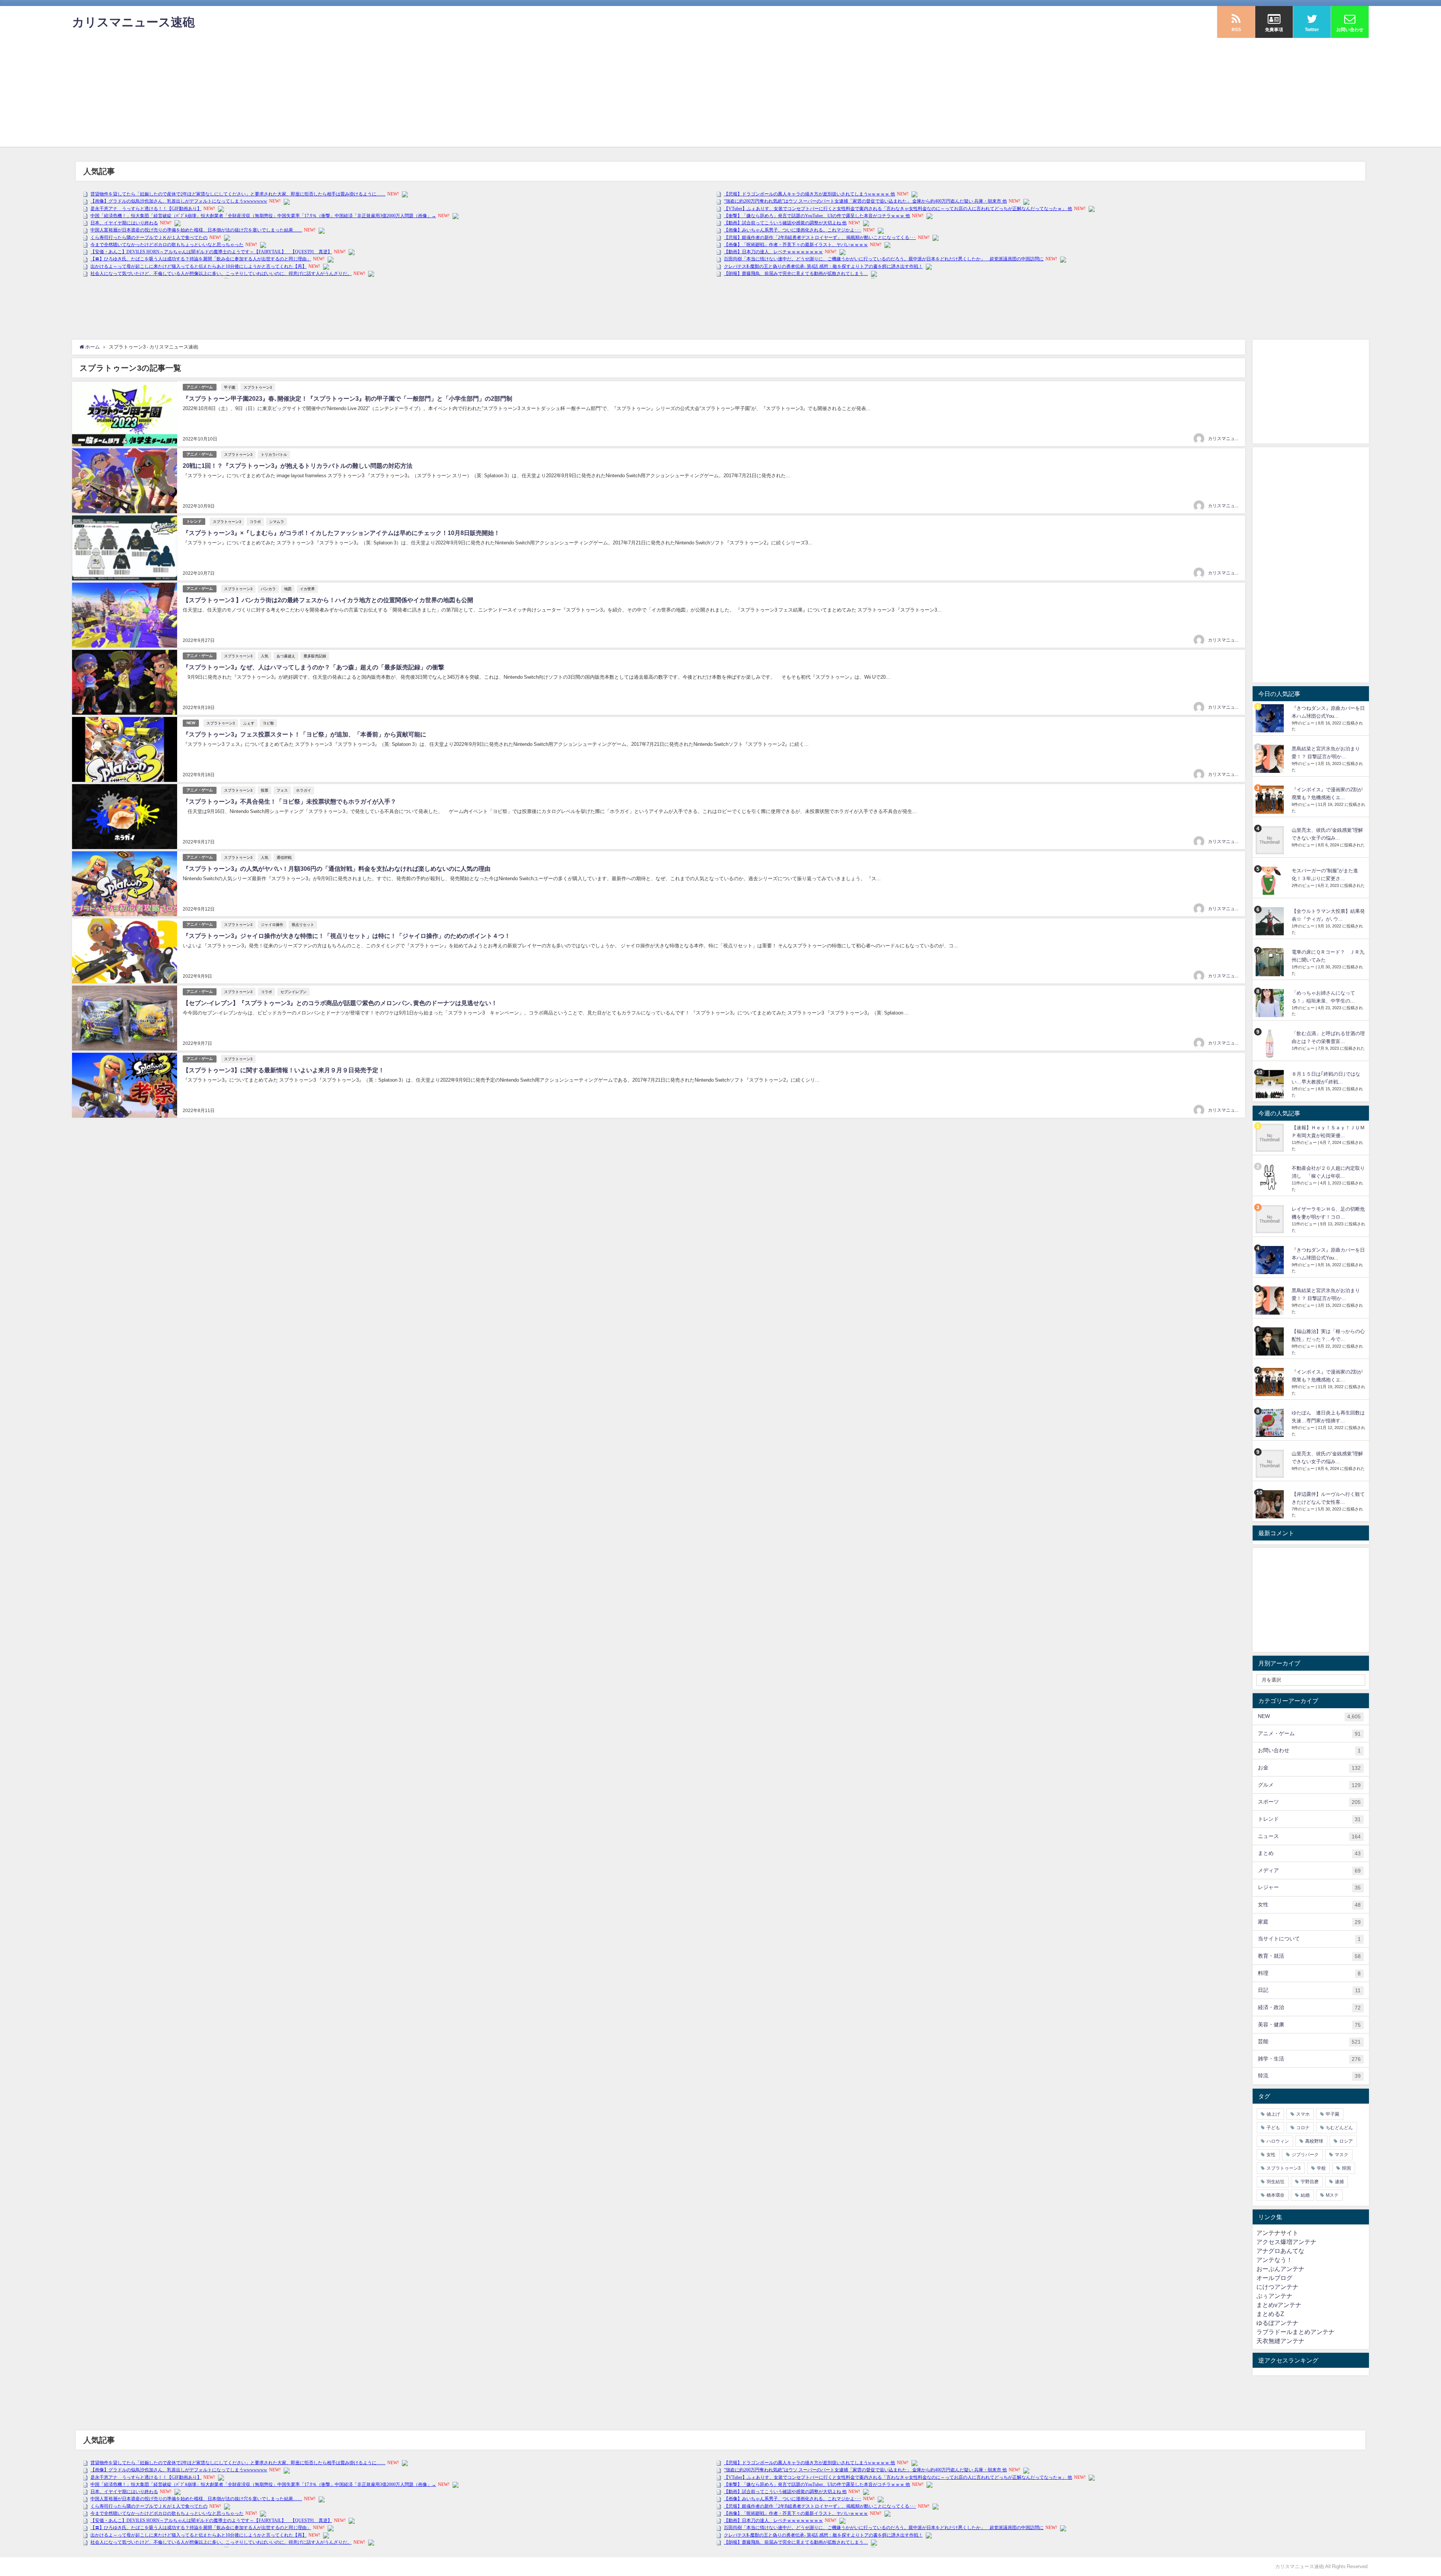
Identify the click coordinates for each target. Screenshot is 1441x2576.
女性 (1309, 1905)
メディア (1309, 1870)
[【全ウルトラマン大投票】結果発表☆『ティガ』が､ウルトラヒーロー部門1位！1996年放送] (1271, 921)
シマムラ (277, 522)
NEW (191, 723)
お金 (1309, 1768)
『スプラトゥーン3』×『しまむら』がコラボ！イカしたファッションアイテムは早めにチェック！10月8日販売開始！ (341, 533)
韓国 (1346, 2168)
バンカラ (268, 589)
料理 (1309, 1973)
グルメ (1309, 1785)
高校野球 (1314, 2141)
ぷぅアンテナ (1274, 2296)
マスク (1342, 2155)
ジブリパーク (1305, 2155)
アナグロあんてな (1280, 2251)
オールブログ (1274, 2278)
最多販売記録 (315, 656)
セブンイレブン (293, 992)
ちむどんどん (1339, 2128)
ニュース (1309, 1836)
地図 (288, 589)
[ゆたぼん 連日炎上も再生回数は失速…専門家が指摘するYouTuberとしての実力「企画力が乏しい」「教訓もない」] (1271, 1423)
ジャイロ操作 (272, 924)
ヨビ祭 (268, 723)
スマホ (1303, 2114)
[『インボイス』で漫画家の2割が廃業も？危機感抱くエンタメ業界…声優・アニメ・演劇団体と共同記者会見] (1271, 800)
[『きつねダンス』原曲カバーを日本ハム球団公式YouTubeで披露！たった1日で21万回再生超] (1271, 718)
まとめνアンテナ (1279, 2305)
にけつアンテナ (1277, 2287)
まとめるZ (1270, 2314)
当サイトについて (1309, 1939)
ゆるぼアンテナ (1277, 2323)
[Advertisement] (720, 94)
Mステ (1332, 2195)
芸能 (1309, 2042)
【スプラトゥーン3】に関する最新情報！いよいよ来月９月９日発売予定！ (284, 1070)
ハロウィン (1278, 2141)
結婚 (1305, 2195)
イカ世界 (307, 589)
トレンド (194, 521)
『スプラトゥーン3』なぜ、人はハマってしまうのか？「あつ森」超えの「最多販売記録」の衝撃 (314, 667)
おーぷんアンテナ (1280, 2269)
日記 (1309, 1990)
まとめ (1309, 1853)
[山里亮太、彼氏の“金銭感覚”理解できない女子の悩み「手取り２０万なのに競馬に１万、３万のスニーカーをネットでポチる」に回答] (1271, 840)
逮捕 (1339, 2182)
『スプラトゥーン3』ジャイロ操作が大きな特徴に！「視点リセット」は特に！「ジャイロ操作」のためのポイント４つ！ (347, 936)
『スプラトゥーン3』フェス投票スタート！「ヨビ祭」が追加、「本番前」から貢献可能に (305, 734)
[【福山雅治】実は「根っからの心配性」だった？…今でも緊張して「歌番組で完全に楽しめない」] (1271, 1341)
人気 (265, 656)
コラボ (255, 522)
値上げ (1273, 2114)
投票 (265, 790)
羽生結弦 (1276, 2182)
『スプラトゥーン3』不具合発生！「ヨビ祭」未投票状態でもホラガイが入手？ (290, 801)
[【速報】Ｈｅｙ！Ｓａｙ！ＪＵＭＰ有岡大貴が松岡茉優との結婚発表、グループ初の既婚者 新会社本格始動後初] (1271, 1138)
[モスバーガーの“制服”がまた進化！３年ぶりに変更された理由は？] (1271, 881)
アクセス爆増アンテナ (1286, 2242)
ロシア (1346, 2141)
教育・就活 (1309, 1956)
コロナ (1303, 2128)
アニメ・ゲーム (200, 387)
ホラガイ (304, 790)
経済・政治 (1309, 2007)
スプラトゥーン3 (258, 387)
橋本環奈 (1276, 2195)
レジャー (1309, 1887)
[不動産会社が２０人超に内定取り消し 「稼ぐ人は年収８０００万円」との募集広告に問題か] (1271, 1178)
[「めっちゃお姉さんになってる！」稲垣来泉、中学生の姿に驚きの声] (1271, 1003)
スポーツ (1309, 1802)
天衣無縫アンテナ (1280, 2341)
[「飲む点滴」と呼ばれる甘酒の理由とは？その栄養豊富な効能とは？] (1271, 1044)
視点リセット (303, 924)
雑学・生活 (1309, 2059)
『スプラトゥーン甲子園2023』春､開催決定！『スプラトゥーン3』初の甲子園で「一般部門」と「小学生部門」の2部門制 (347, 398)
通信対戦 (284, 857)
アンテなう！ (1274, 2260)
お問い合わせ (1309, 1750)
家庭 (1309, 1922)
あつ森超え (286, 656)
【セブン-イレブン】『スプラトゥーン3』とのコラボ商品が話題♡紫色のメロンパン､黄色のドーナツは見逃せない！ (340, 1003)
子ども (1273, 2128)
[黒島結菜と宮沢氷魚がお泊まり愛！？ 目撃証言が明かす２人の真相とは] (1271, 759)
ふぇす (249, 723)
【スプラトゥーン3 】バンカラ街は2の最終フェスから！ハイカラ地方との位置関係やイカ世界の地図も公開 (328, 600)
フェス (282, 790)
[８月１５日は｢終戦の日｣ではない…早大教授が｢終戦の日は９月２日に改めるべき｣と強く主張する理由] (1271, 1084)
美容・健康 (1309, 2025)
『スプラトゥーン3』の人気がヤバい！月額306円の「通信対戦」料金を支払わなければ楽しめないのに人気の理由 (337, 869)
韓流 (1309, 2076)
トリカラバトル (274, 454)
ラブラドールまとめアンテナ (1295, 2332)
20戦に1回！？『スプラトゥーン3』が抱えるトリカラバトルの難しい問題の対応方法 (298, 466)
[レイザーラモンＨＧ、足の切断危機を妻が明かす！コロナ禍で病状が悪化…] (1271, 1219)
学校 (1321, 2168)
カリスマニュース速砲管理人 (1237, 439)
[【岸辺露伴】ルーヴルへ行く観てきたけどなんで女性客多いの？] (1271, 1504)
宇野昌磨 (1310, 2182)
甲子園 (230, 387)
